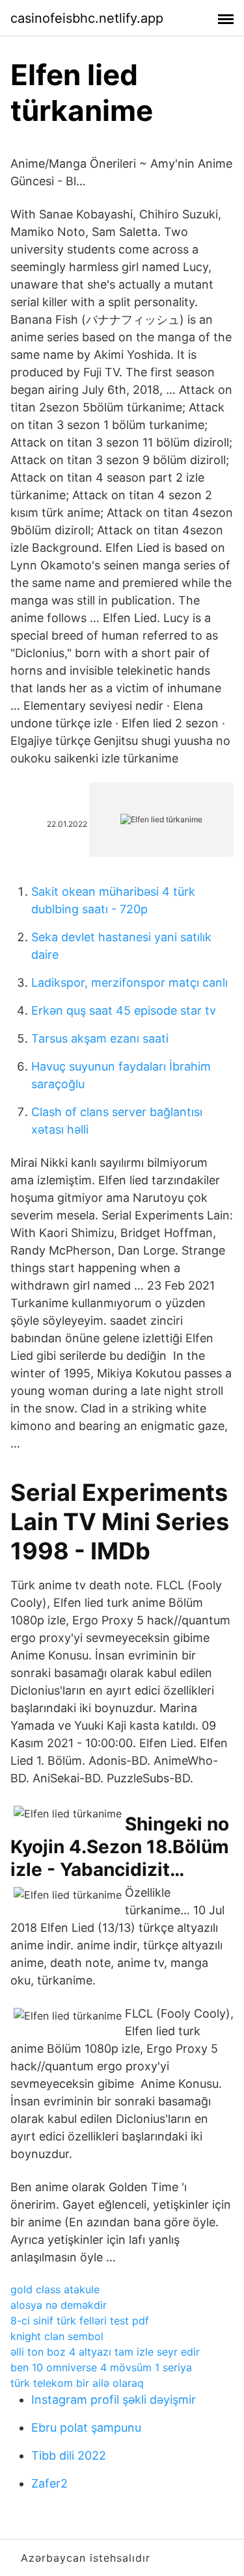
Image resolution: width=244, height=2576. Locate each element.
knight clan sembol (57, 2336)
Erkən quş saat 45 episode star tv (124, 1010)
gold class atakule (55, 2289)
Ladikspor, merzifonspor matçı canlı (129, 982)
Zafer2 (49, 2483)
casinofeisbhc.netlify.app (87, 18)
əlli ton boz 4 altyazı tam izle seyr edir (105, 2352)
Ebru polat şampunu (86, 2427)
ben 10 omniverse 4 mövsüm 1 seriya (101, 2367)
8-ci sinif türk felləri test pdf (80, 2321)
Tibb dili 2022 (69, 2455)
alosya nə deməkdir (59, 2305)
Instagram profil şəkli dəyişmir (114, 2400)
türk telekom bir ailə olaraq (77, 2383)
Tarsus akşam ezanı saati (100, 1038)
